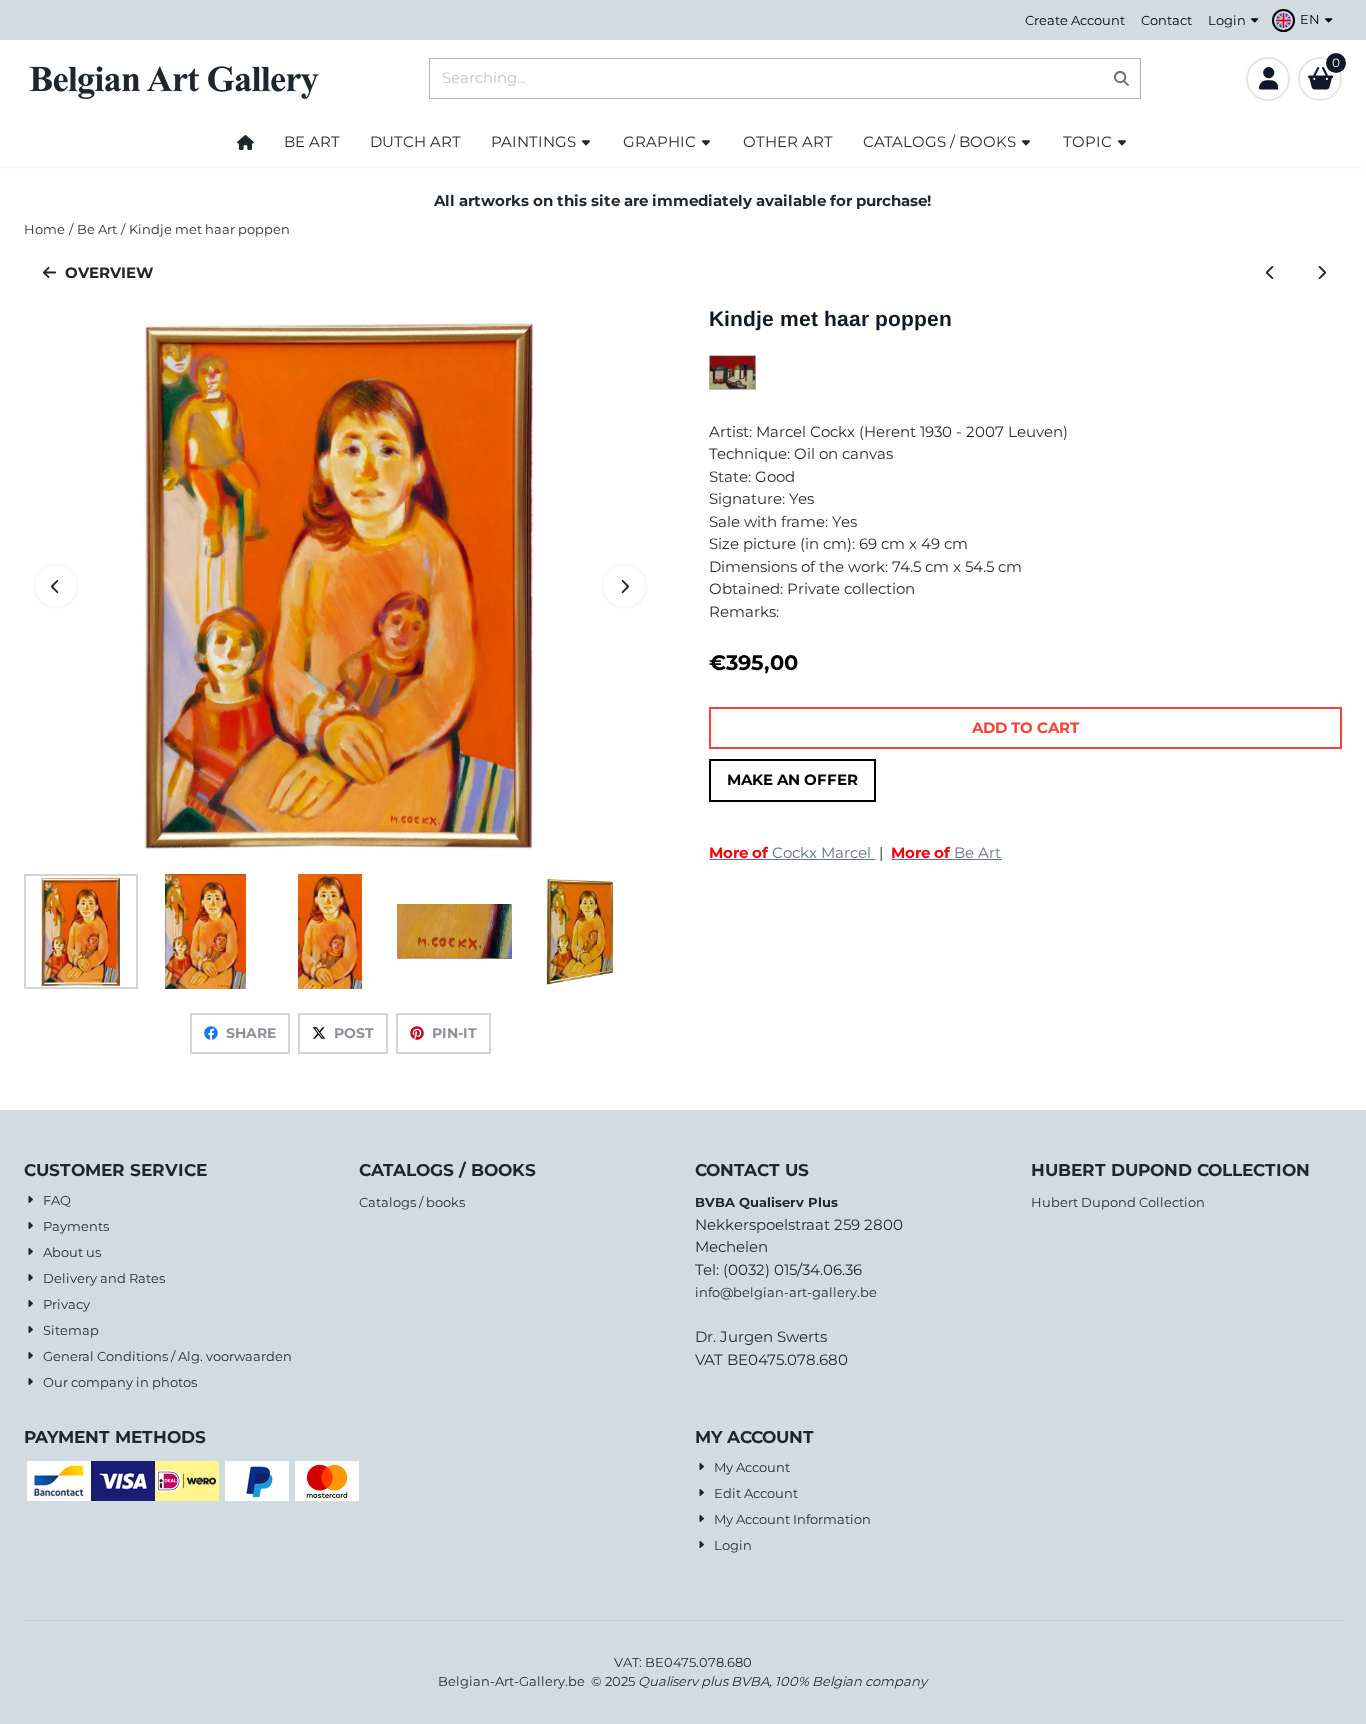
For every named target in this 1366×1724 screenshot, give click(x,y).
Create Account (1075, 20)
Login (1227, 20)
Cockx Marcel (792, 852)
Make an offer (792, 779)
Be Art (946, 852)
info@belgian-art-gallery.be (786, 1292)
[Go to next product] (1321, 273)
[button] (1305, 20)
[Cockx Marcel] (732, 384)
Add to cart (1025, 727)
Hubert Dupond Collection (1118, 1202)
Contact (1166, 20)
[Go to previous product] (1270, 273)
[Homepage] (245, 142)
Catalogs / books (412, 1202)
